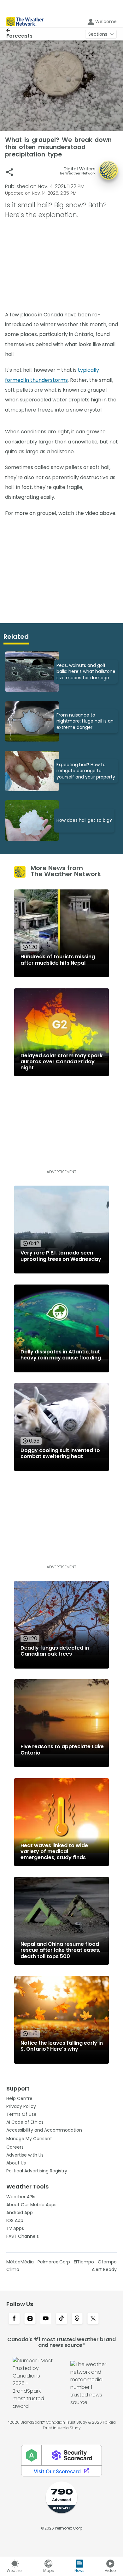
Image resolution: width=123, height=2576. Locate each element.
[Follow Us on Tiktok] (61, 2319)
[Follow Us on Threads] (77, 2319)
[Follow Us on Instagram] (30, 2319)
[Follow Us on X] (93, 2319)
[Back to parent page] (19, 30)
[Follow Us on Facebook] (14, 2319)
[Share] (10, 172)
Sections (98, 34)
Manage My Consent (29, 2139)
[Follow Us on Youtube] (46, 2319)
